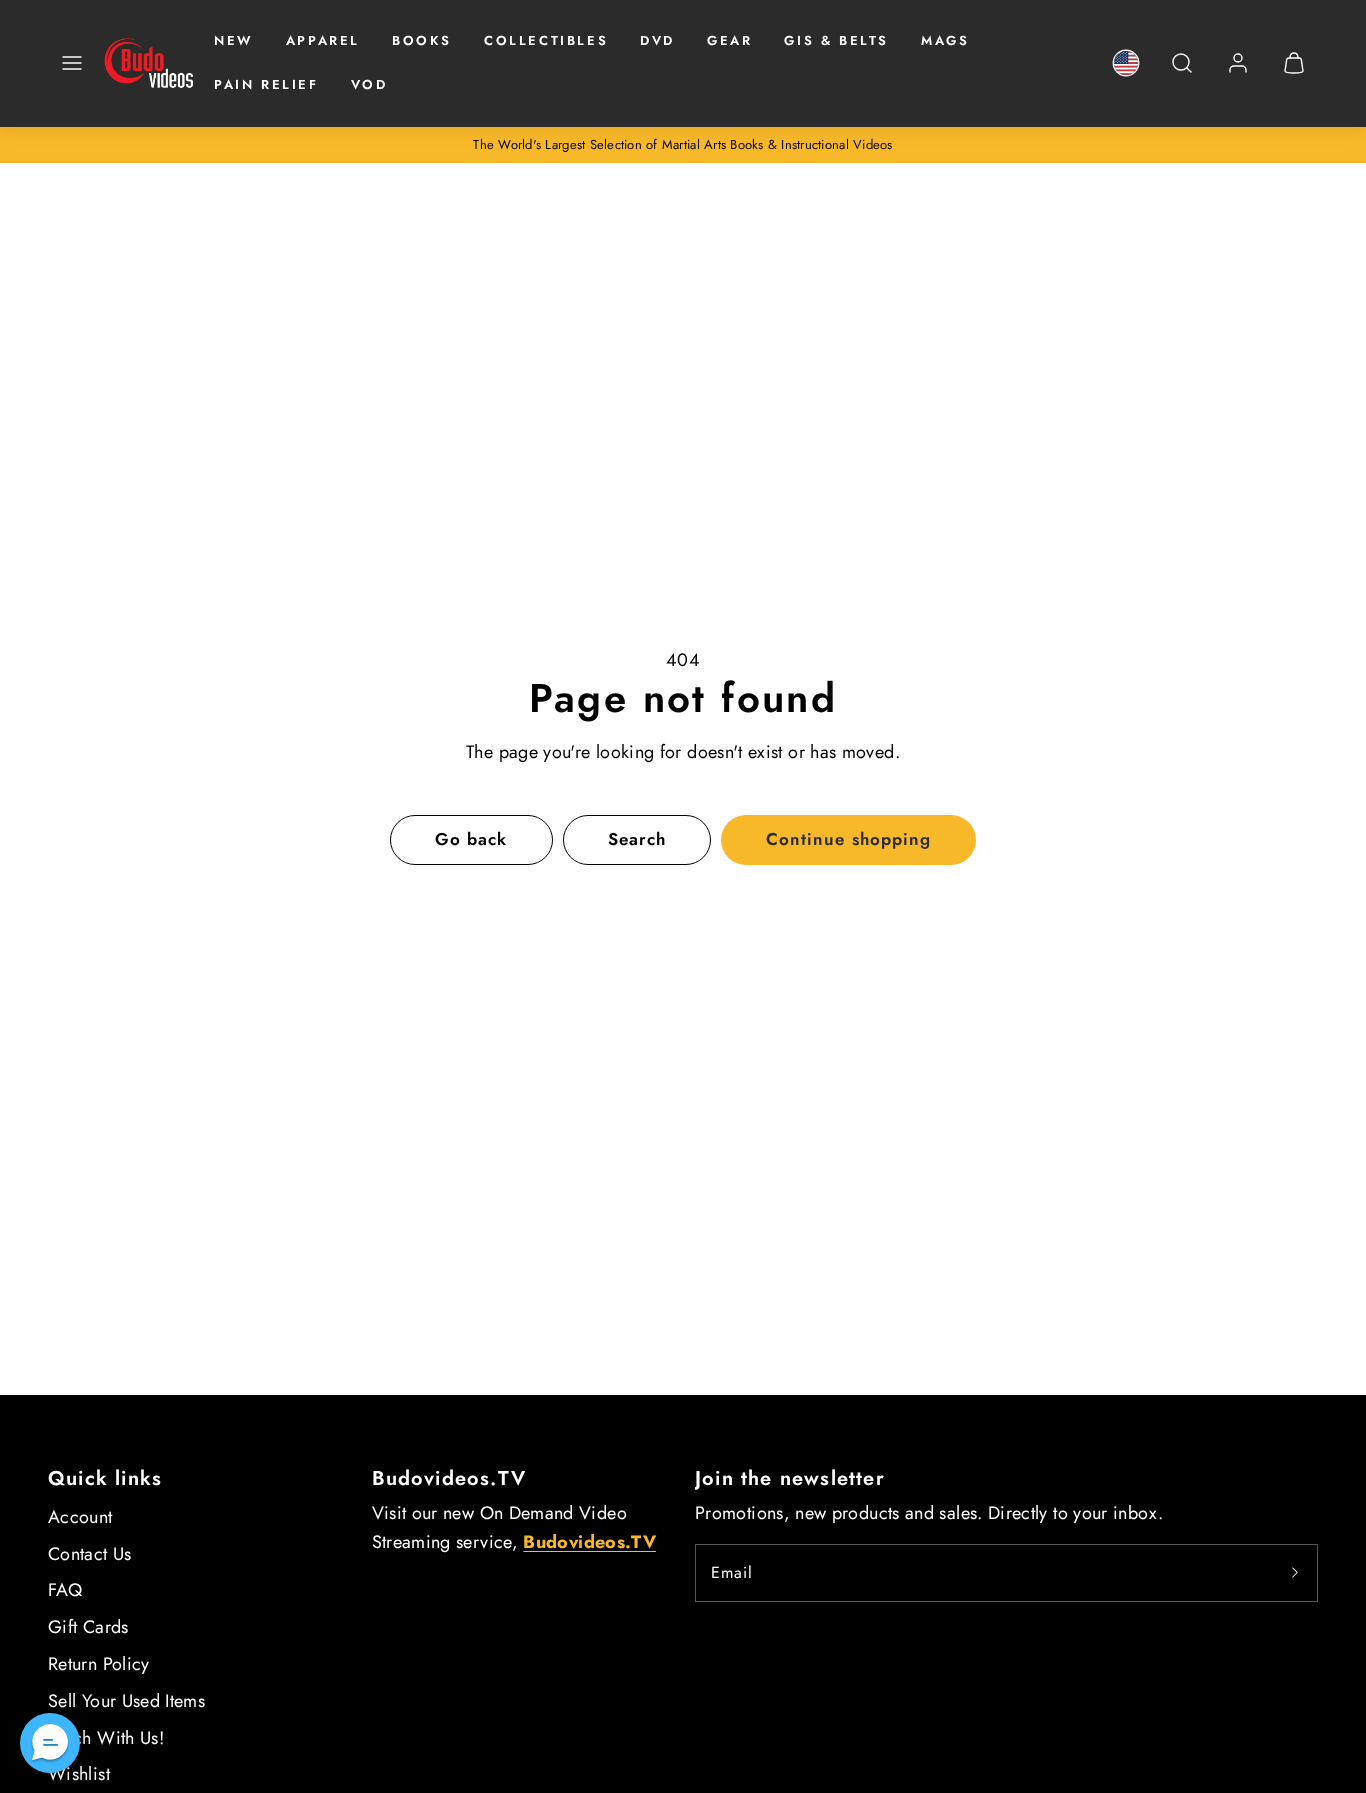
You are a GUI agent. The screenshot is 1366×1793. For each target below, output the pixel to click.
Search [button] (637, 839)
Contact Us (90, 1554)
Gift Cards (88, 1627)
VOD (369, 84)
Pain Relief (266, 84)
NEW (234, 40)
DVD (657, 40)
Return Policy (99, 1664)
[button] (72, 63)
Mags (945, 40)
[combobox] (1182, 73)
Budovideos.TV (449, 1478)
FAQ (65, 1590)
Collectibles (546, 40)
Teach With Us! (106, 1738)
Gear (729, 40)
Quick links (105, 1478)
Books (422, 40)
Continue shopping (848, 839)
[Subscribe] (1295, 1573)
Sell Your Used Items (126, 1701)
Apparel (323, 40)
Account (80, 1517)
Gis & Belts (836, 40)
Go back (471, 839)
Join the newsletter (790, 1478)
